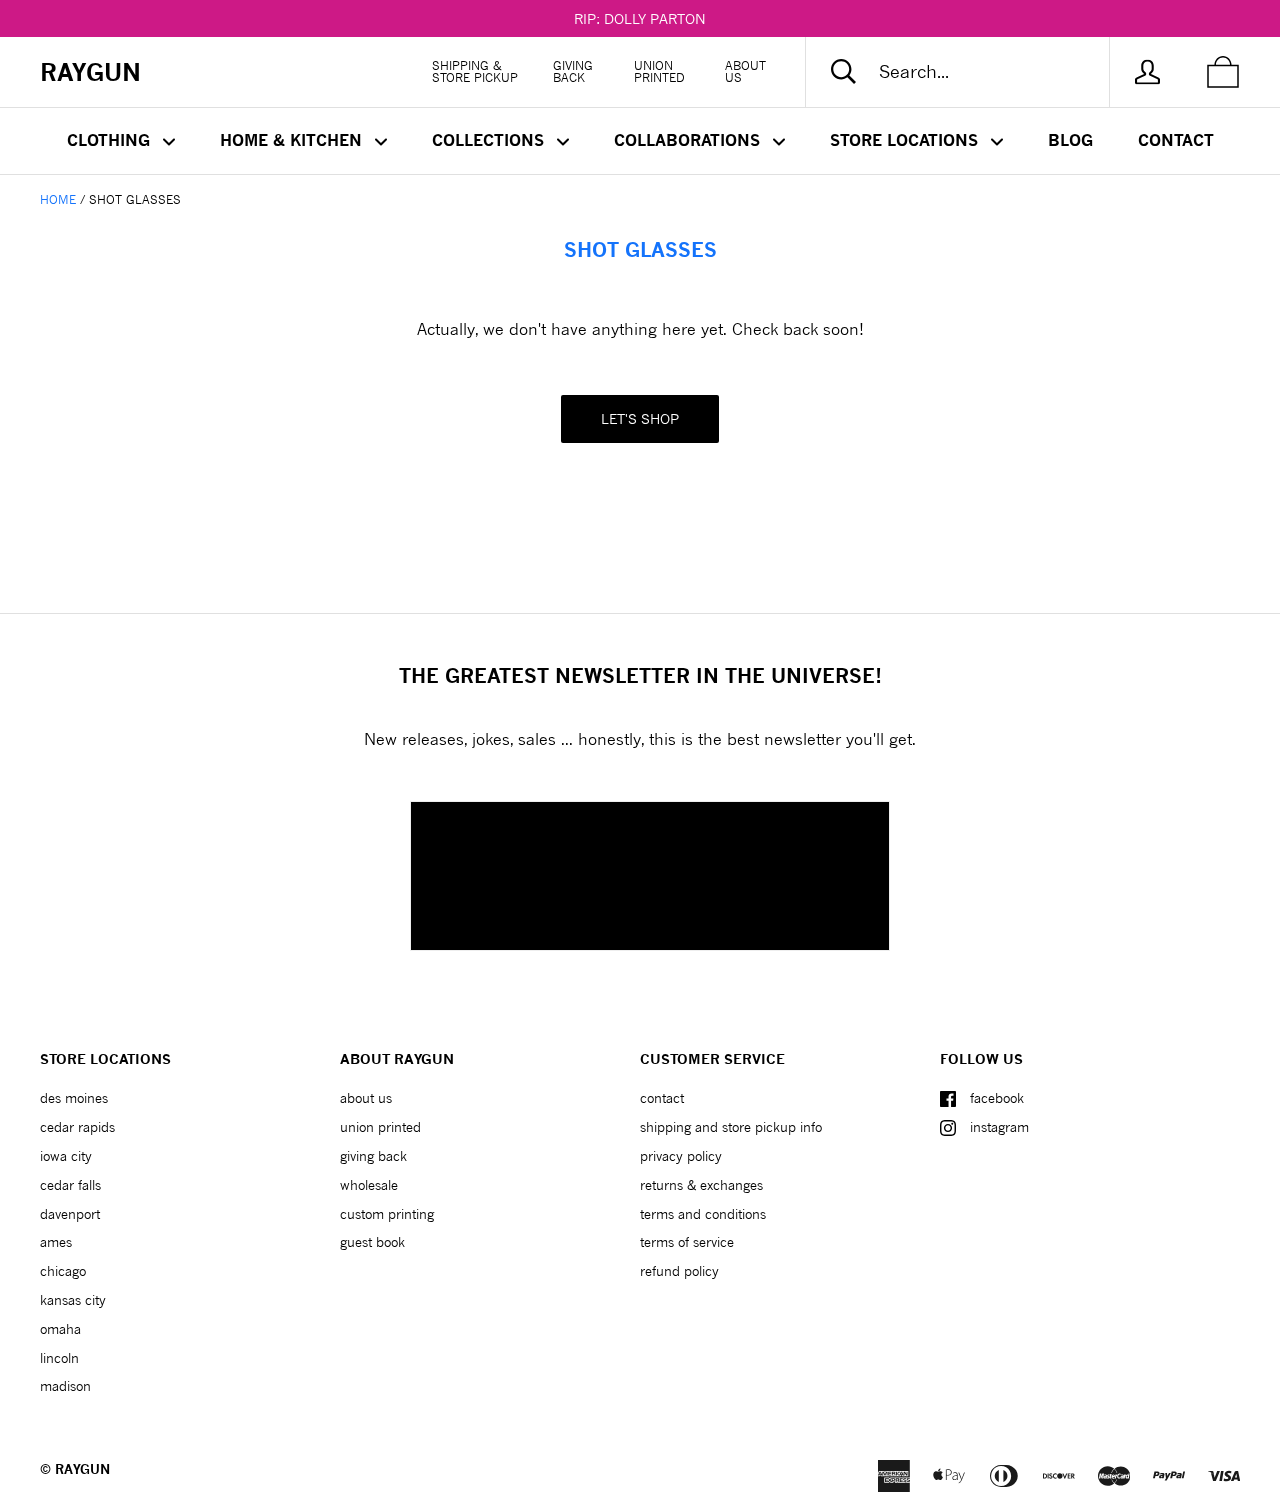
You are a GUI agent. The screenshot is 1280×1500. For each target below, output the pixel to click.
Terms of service (687, 1242)
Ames (56, 1242)
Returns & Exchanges (701, 1185)
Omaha (60, 1329)
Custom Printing (387, 1214)
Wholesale (369, 1185)
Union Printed (659, 71)
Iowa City (66, 1156)
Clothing (111, 140)
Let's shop (640, 418)
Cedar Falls (70, 1185)
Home (58, 199)
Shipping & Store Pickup (475, 71)
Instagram (999, 1127)
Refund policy (679, 1271)
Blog (1070, 140)
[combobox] (974, 72)
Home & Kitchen (293, 140)
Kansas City (73, 1300)
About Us (745, 71)
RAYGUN (82, 1469)
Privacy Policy (681, 1156)
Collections (490, 140)
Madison (65, 1386)
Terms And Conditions (703, 1214)
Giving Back (573, 71)
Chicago (63, 1271)
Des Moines (74, 1098)
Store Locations (906, 140)
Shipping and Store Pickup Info (731, 1127)
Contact (1176, 140)
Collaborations (689, 140)
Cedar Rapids (77, 1127)
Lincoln (59, 1358)
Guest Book (372, 1242)
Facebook (997, 1098)
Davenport (70, 1214)
